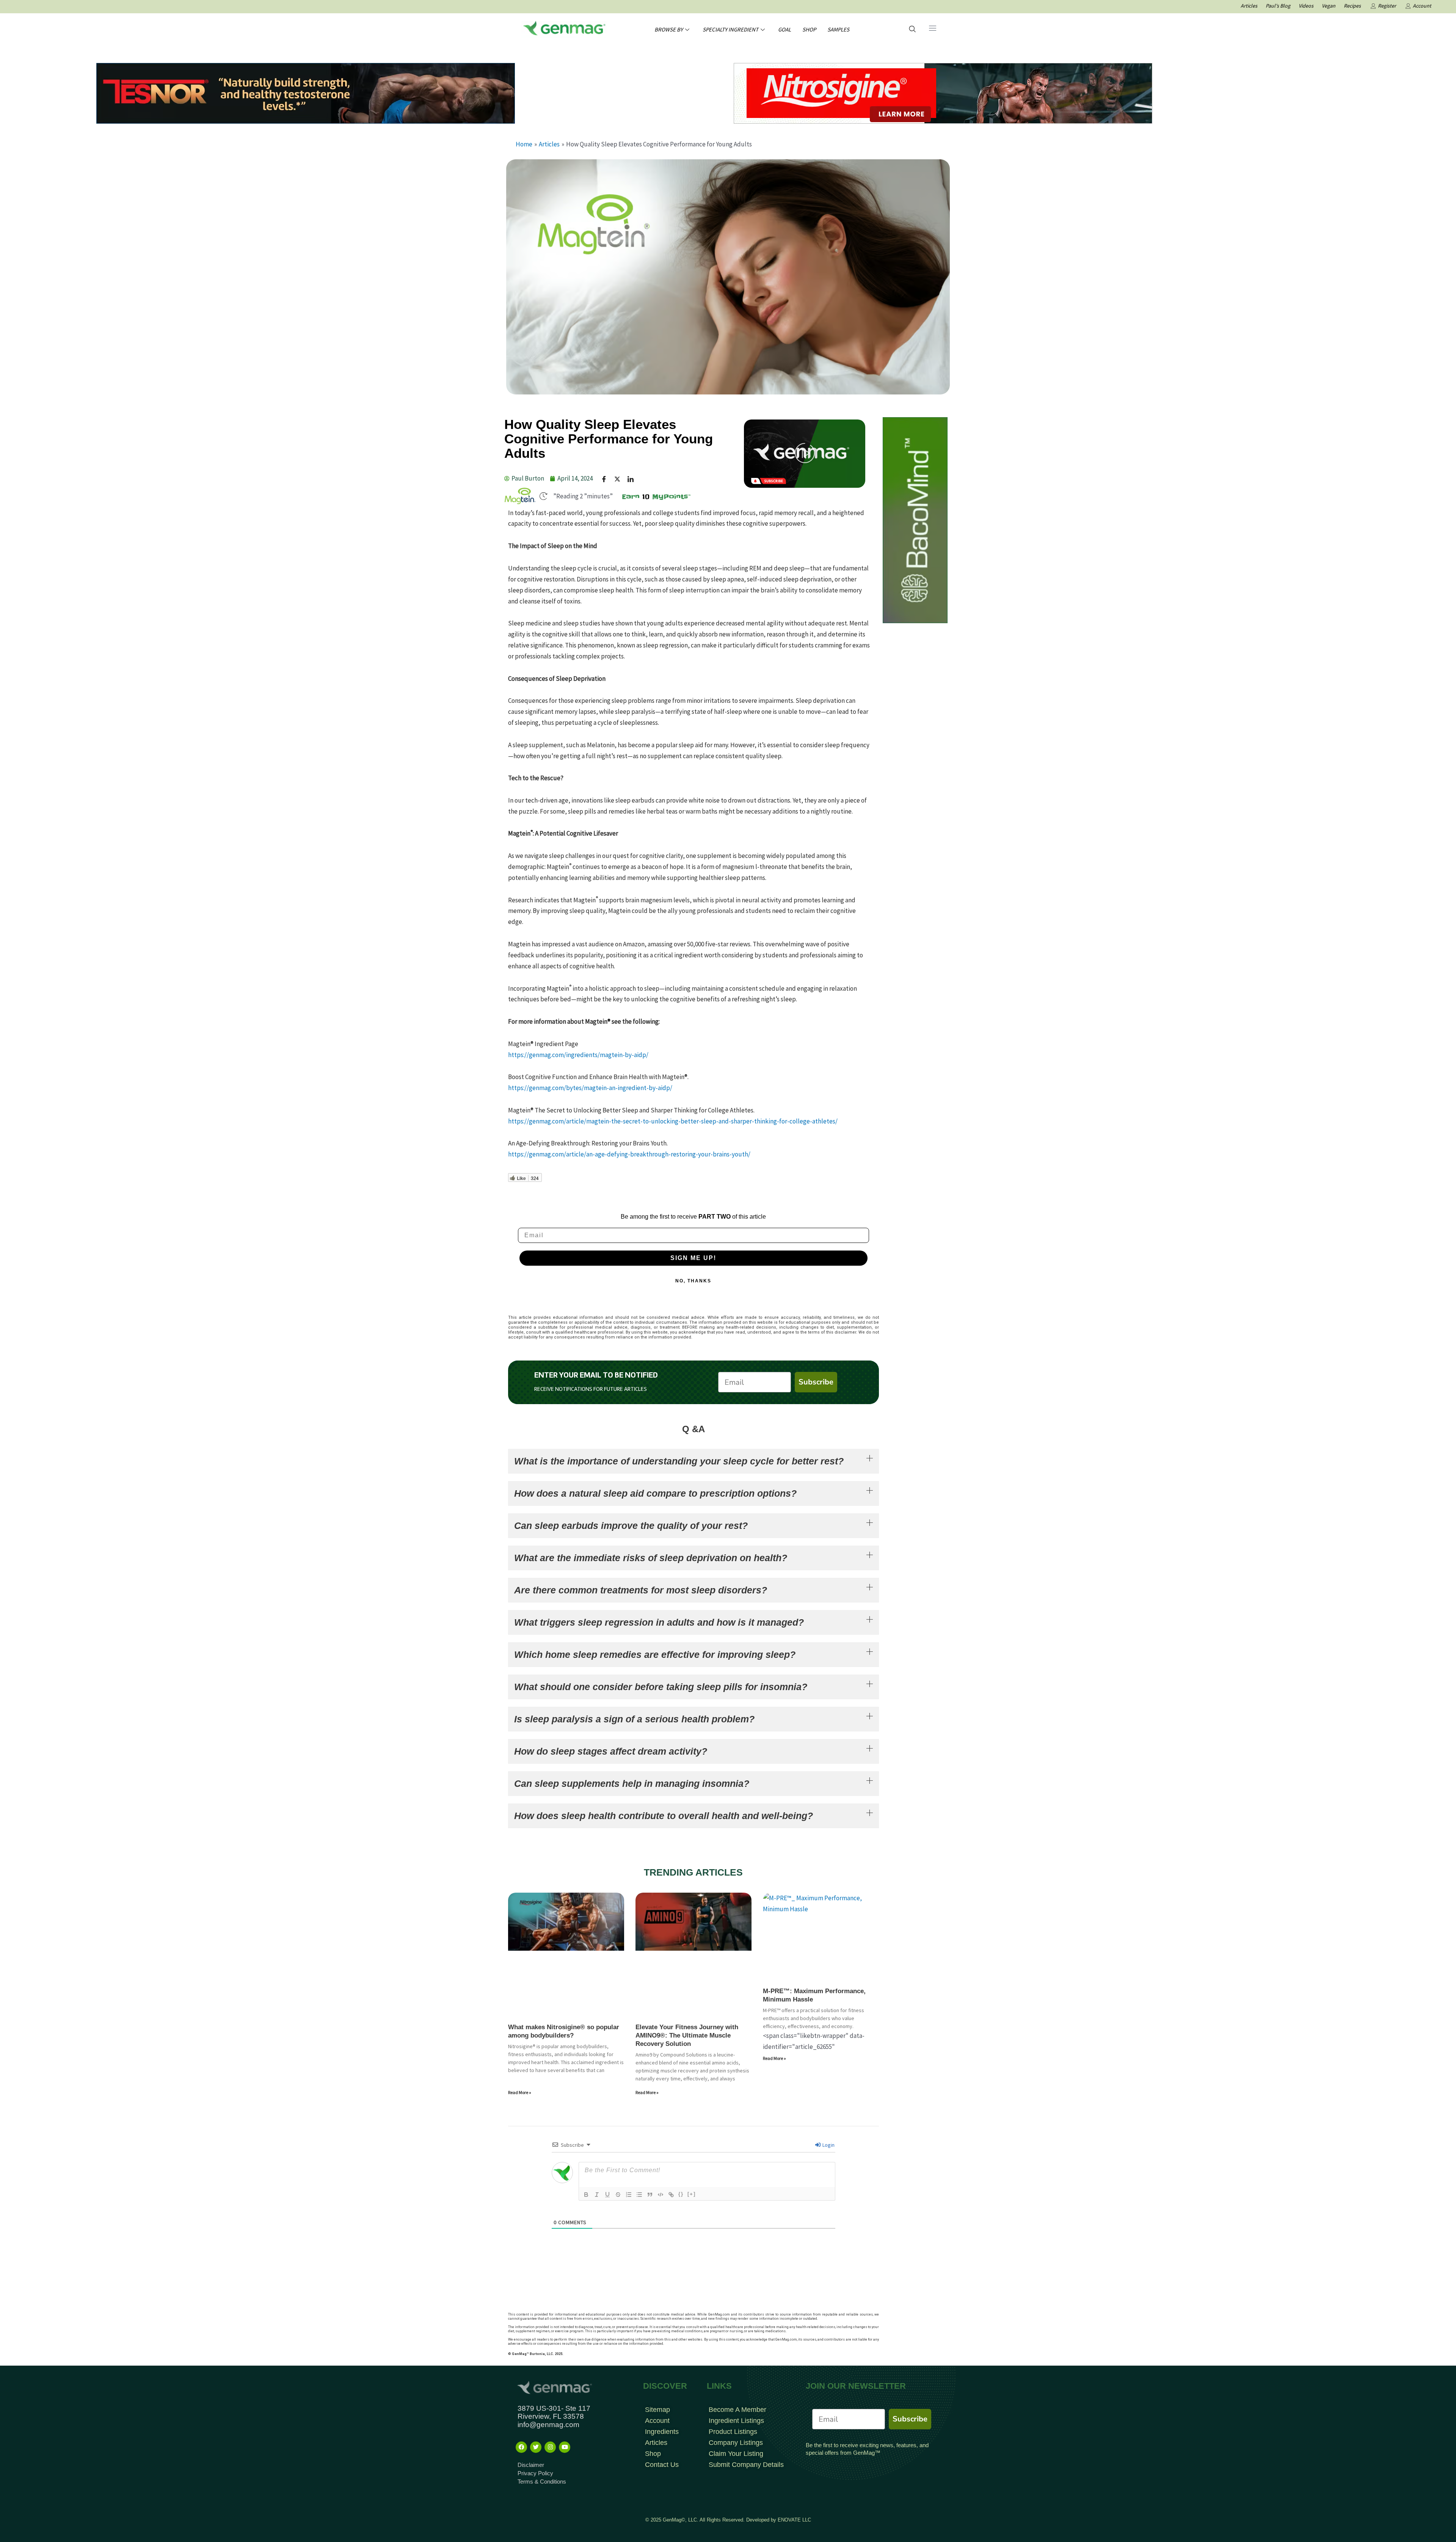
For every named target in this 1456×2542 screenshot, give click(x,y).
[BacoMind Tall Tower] (915, 520)
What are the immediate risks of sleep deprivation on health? (651, 1558)
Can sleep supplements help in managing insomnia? (632, 1783)
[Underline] (607, 2195)
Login (828, 2145)
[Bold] (586, 2195)
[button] (805, 454)
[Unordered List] (639, 2195)
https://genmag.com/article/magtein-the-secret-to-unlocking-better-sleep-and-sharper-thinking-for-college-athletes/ (673, 1121)
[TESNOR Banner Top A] (306, 93)
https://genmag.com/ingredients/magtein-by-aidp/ (578, 1055)
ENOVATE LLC (794, 2520)
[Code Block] (661, 2195)
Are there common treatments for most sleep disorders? (641, 1590)
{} (681, 2194)
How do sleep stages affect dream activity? (611, 1751)
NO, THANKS (693, 1281)
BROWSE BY (669, 29)
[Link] (671, 2195)
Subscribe (816, 1382)
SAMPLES (838, 29)
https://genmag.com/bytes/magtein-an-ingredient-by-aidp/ (590, 1088)
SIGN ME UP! (693, 1258)
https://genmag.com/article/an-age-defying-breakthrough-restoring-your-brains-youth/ (629, 1154)
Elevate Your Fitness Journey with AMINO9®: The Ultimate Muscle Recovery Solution (687, 2035)
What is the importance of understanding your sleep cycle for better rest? (679, 1461)
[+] (692, 2194)
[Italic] (597, 2195)
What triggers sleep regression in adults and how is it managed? (659, 1622)
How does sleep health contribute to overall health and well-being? (664, 1816)
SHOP (809, 29)
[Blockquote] (650, 2195)
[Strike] (618, 2195)
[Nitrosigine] (943, 93)
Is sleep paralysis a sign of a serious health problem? (634, 1719)
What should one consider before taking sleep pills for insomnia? (661, 1687)
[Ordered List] (629, 2195)
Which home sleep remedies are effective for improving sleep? (655, 1654)
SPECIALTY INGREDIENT (730, 29)
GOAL (784, 29)
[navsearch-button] (912, 30)
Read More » (520, 2092)
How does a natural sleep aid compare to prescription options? (655, 1493)
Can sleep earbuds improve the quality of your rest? (631, 1526)
